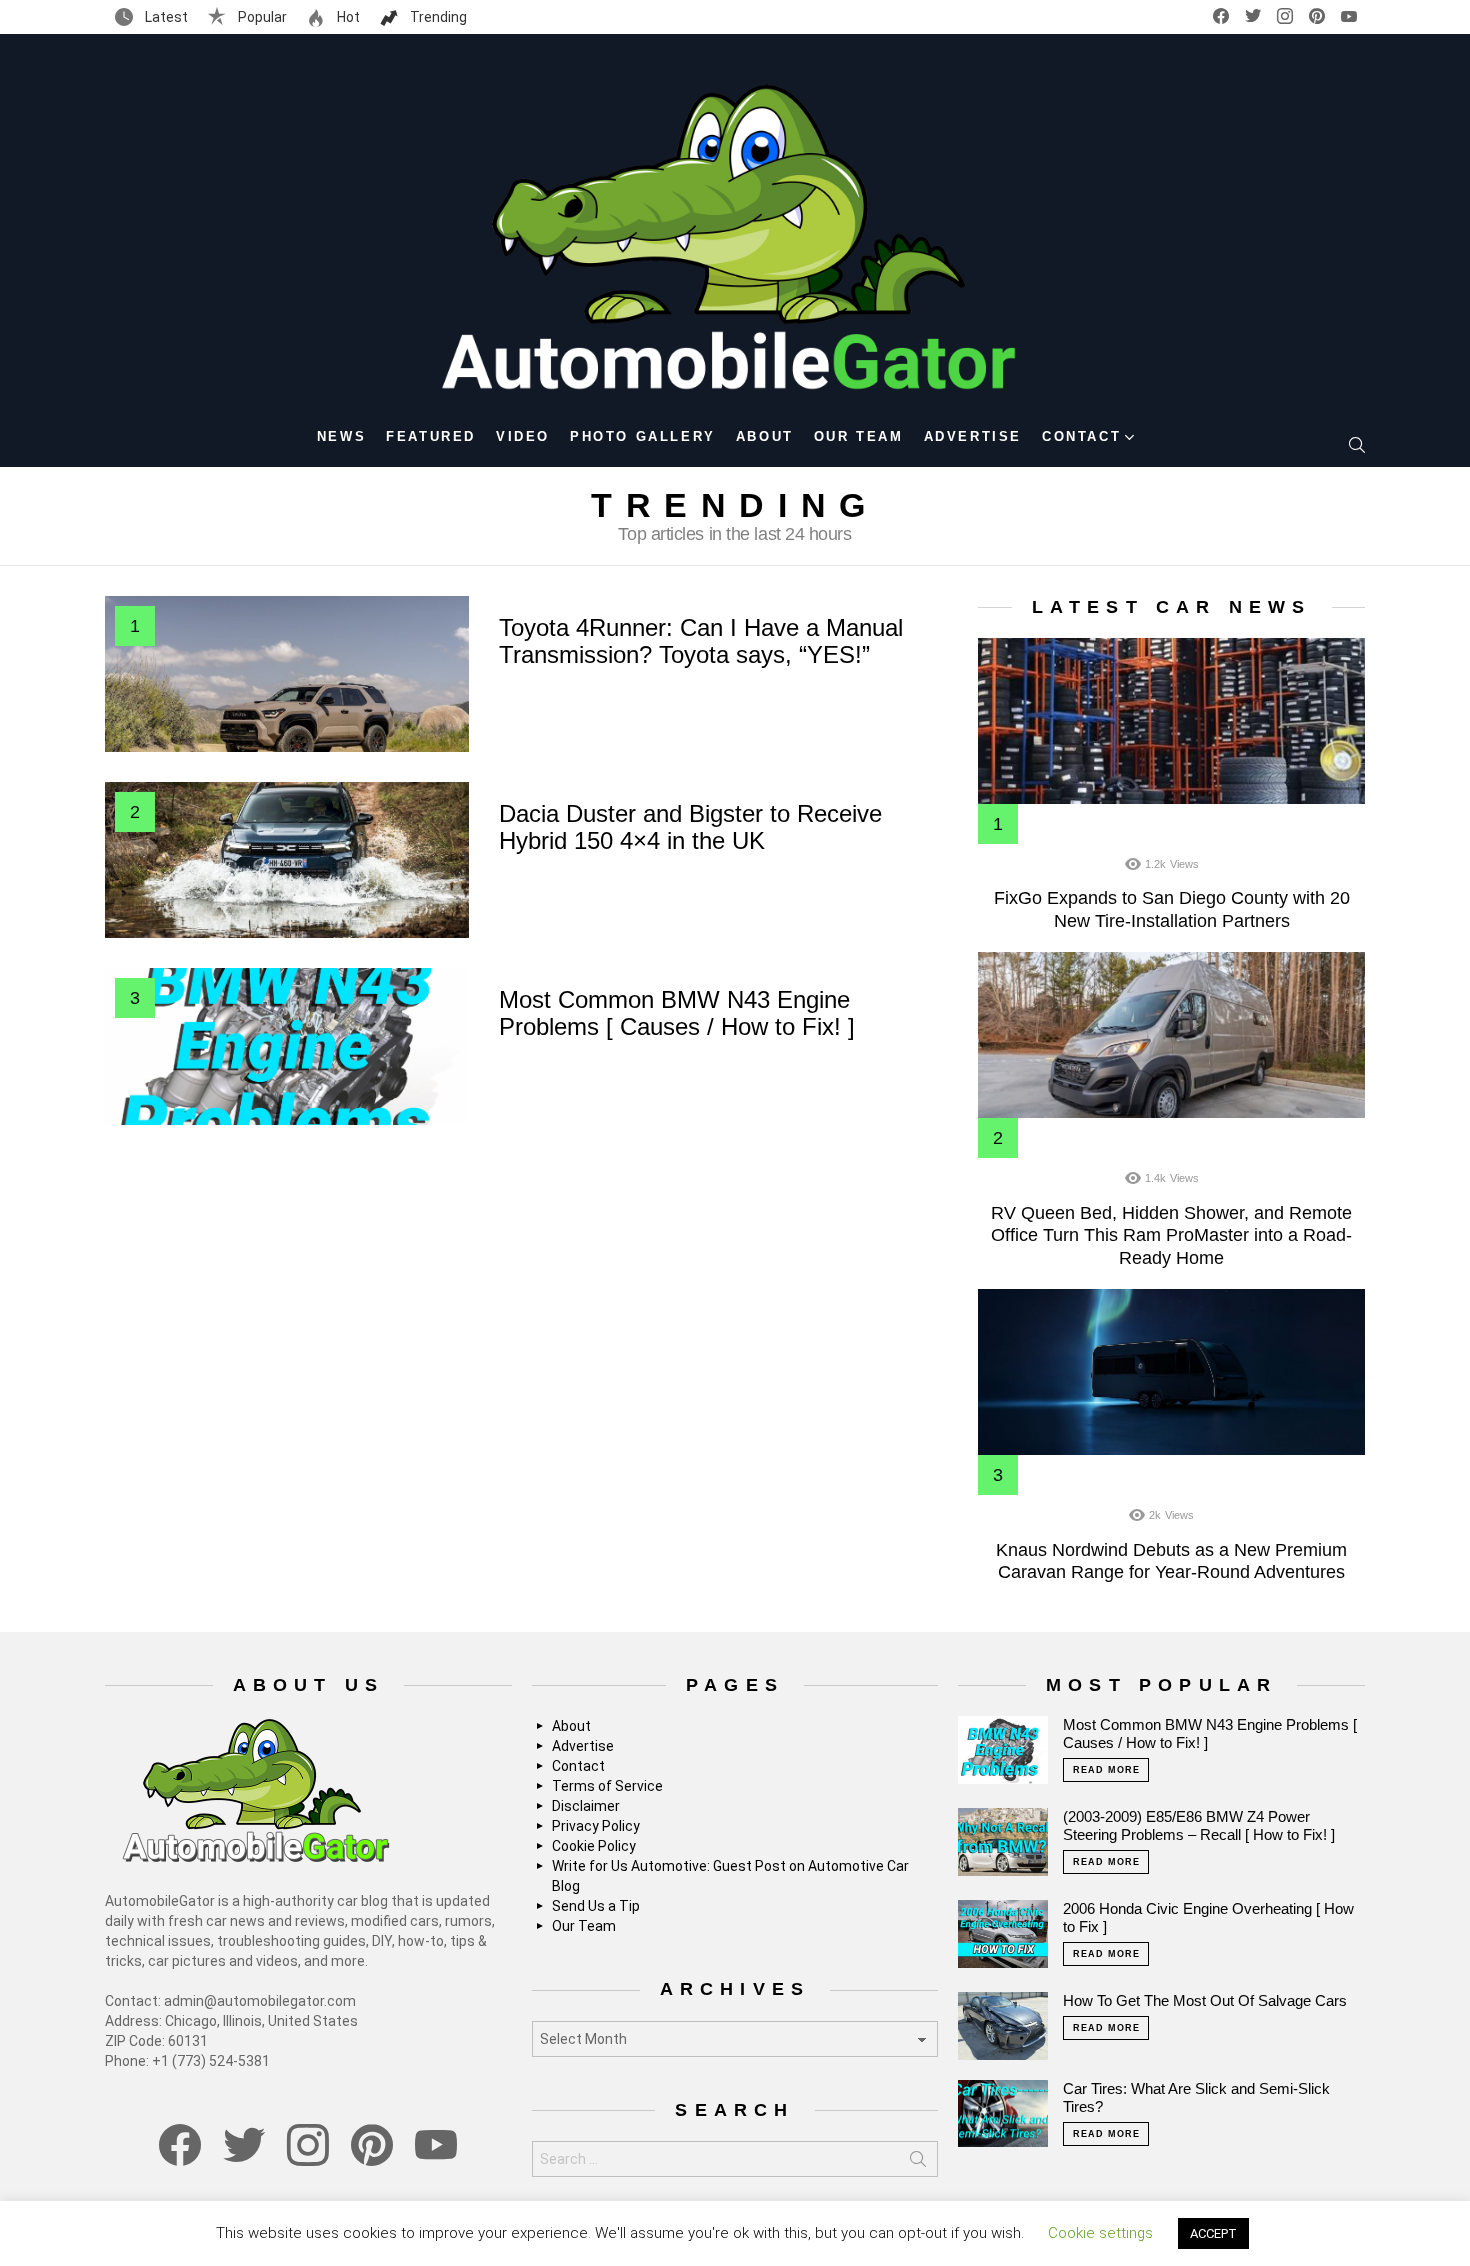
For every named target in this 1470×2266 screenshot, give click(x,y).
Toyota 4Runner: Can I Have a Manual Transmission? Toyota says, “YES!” (701, 641)
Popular (261, 17)
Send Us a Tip (596, 1906)
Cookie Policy (594, 1846)
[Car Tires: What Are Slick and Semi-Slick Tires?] (1003, 2114)
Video (523, 436)
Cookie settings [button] (1100, 2233)
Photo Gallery (643, 436)
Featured (431, 436)
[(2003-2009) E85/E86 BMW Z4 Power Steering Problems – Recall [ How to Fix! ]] (1003, 1842)
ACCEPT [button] (1213, 2233)
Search (918, 2163)
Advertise (973, 436)
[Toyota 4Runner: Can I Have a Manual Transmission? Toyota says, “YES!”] (287, 674)
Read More (1106, 1770)
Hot (347, 17)
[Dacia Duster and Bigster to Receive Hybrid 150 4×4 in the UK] (287, 860)
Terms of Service (607, 1786)
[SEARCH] (1357, 445)
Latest (165, 17)
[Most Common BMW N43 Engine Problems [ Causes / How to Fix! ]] (287, 1046)
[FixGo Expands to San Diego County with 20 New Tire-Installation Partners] (1171, 720)
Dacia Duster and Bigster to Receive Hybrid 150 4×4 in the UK (690, 827)
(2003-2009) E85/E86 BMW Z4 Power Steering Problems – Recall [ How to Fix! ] (1199, 1825)
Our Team (859, 436)
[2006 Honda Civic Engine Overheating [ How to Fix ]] (1003, 1934)
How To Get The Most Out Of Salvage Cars (1205, 2000)
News (341, 436)
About (765, 436)
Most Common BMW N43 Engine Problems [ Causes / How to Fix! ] (677, 1013)
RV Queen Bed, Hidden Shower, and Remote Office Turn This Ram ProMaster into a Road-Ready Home (1171, 1235)
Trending (437, 17)
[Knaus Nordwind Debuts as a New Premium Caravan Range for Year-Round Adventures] (1171, 1372)
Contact (1081, 436)
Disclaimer (586, 1806)
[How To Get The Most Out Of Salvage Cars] (1003, 2026)
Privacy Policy (596, 1826)
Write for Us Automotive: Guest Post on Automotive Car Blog (730, 1876)
